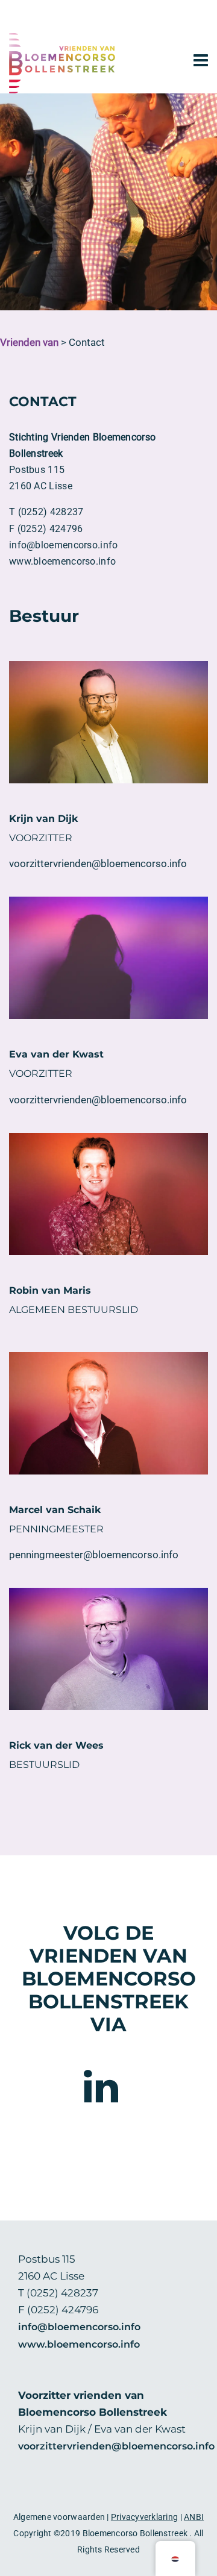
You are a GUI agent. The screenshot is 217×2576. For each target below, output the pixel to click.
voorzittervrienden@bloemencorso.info (116, 2446)
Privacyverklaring (144, 2517)
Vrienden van (29, 343)
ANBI (194, 2517)
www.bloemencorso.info (79, 2344)
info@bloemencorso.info (79, 2327)
